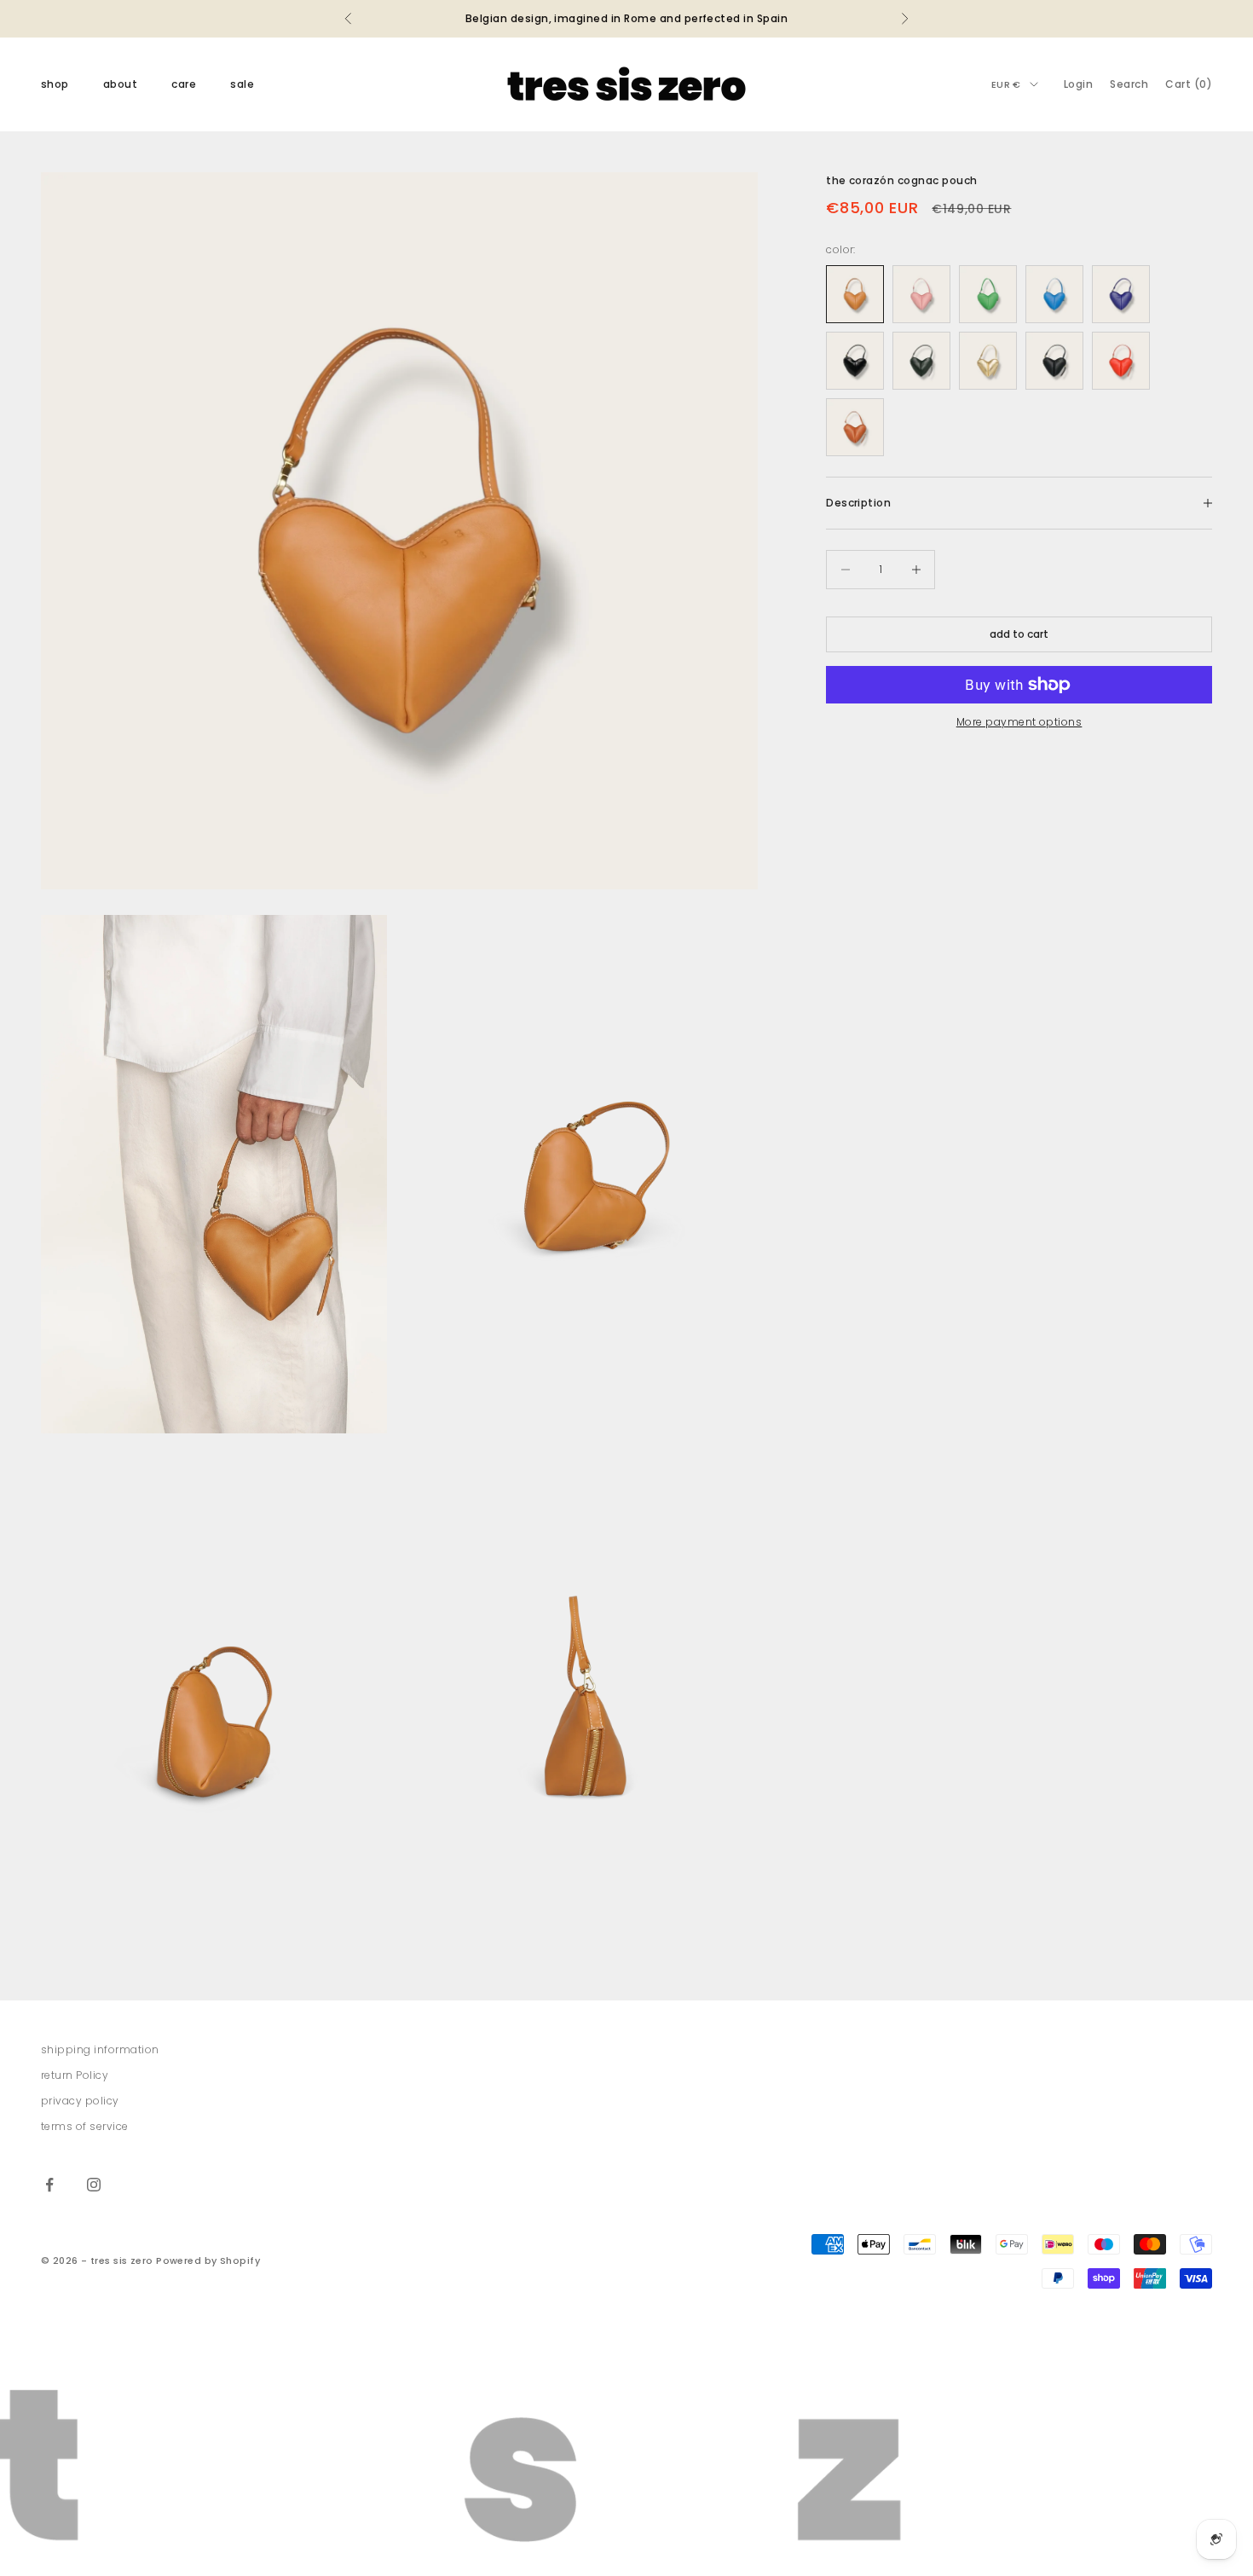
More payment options (1019, 722)
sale (242, 84)
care (184, 84)
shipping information (100, 2049)
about (120, 84)
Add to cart (1019, 634)
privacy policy (80, 2101)
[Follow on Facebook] (49, 2185)
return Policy (75, 2075)
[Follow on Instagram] (94, 2185)
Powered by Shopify (208, 2261)
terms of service (85, 2126)
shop (55, 84)
